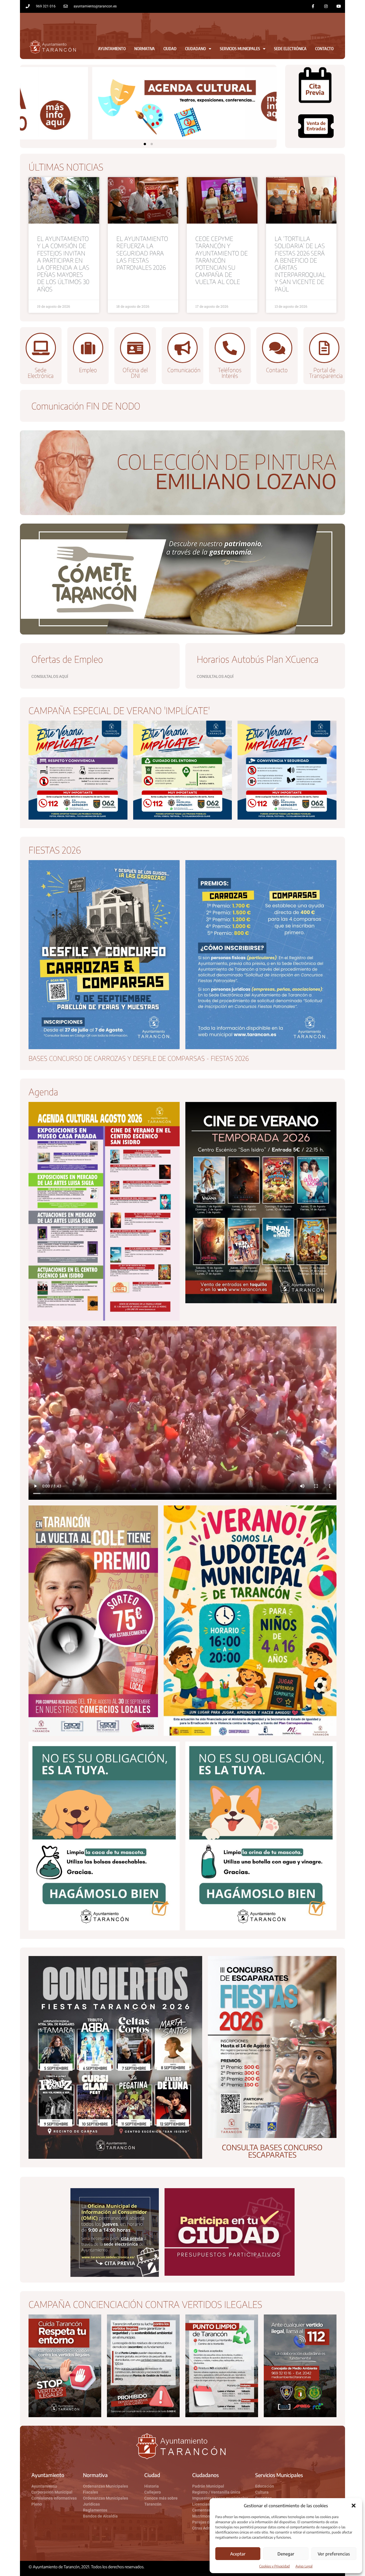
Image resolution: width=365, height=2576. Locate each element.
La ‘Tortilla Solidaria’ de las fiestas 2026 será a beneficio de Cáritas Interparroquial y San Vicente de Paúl (300, 264)
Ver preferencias (334, 2554)
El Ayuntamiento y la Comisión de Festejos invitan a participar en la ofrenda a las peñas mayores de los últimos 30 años (63, 264)
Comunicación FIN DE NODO (86, 406)
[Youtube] (339, 6)
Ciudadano (195, 49)
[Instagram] (326, 6)
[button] (354, 2506)
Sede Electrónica (290, 49)
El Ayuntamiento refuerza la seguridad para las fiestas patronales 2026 (142, 253)
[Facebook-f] (313, 6)
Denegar (286, 2554)
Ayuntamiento (112, 49)
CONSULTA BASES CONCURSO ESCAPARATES (272, 2151)
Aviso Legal (304, 2566)
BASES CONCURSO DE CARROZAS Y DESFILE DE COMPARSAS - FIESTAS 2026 (139, 1058)
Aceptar (238, 2554)
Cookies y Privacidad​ (274, 2566)
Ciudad (170, 49)
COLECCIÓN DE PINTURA (227, 461)
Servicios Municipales (240, 49)
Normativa (145, 49)
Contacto (324, 49)
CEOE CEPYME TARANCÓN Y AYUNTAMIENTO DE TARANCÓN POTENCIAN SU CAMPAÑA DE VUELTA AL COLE (222, 260)
